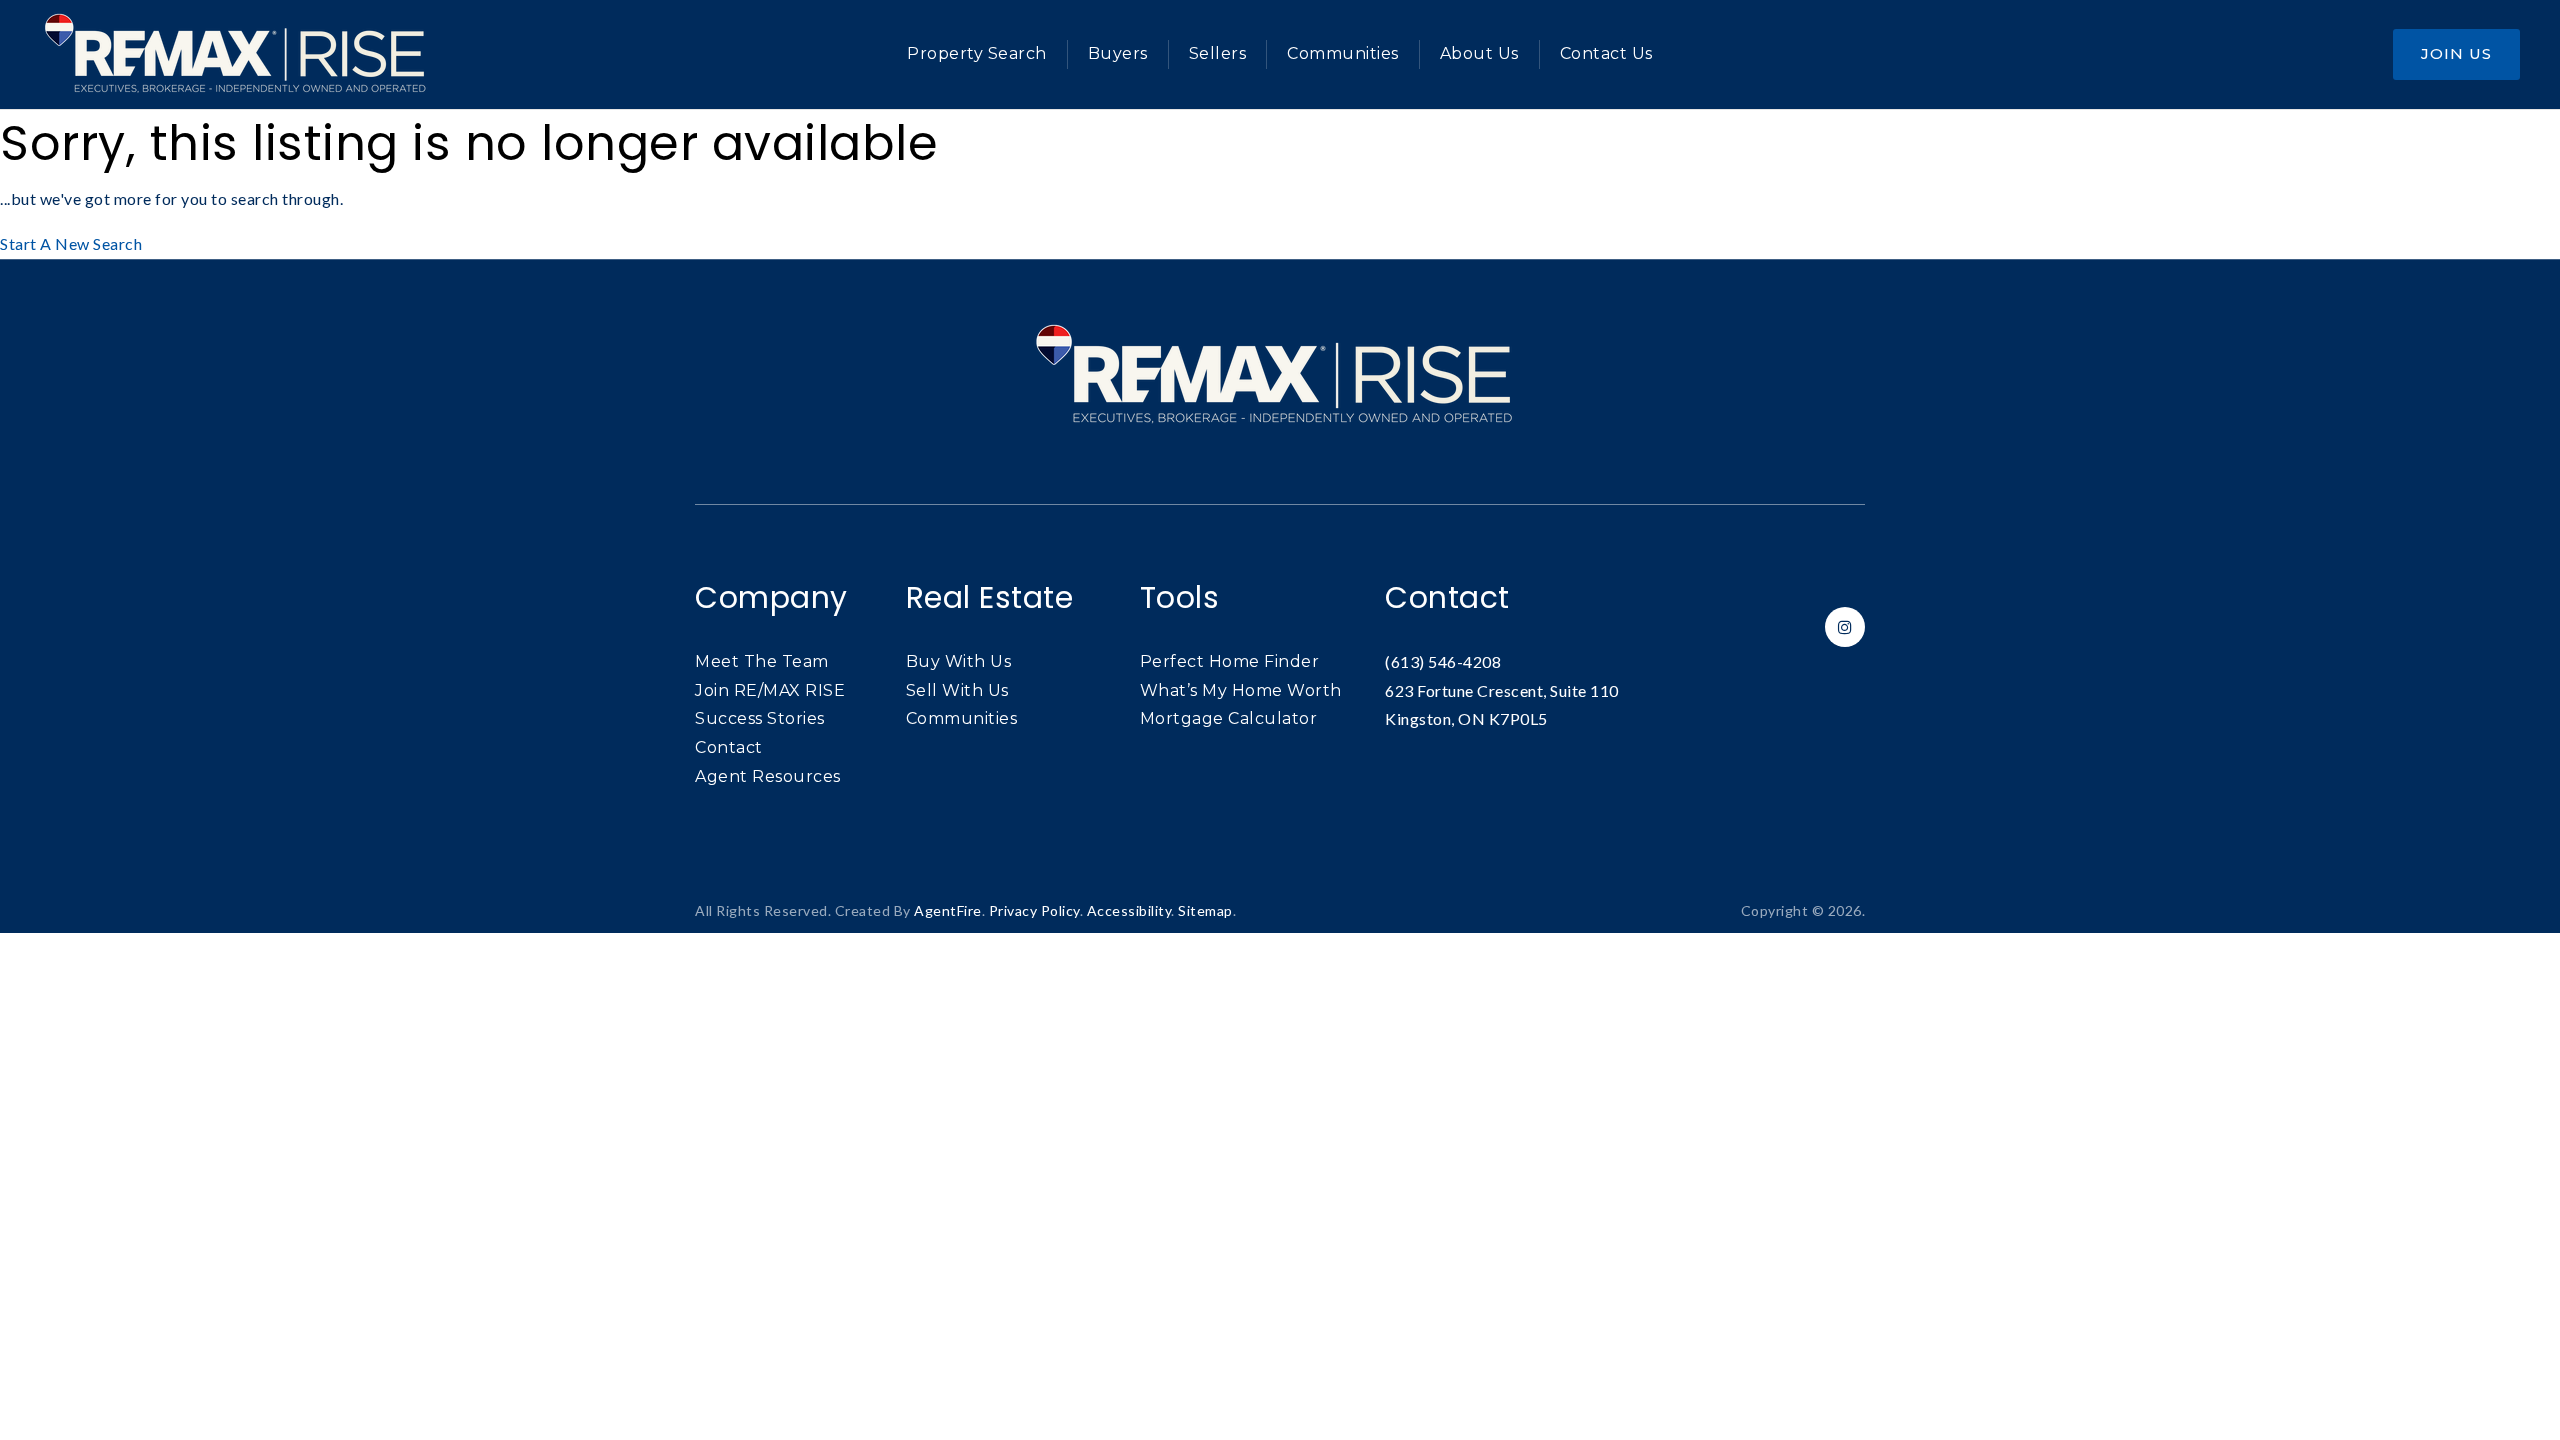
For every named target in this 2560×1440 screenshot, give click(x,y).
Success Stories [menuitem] (760, 718)
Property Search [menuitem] (977, 53)
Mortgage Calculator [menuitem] (1229, 718)
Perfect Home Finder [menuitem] (1230, 661)
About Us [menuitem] (1479, 53)
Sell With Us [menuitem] (957, 690)
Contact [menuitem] (729, 747)
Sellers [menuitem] (1218, 53)
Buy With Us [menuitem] (959, 661)
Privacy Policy (1034, 910)
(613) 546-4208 (1443, 661)
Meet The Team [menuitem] (762, 661)
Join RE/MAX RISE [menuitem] (770, 690)
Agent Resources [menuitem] (768, 776)
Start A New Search (71, 243)
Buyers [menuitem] (1118, 53)
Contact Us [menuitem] (1606, 53)
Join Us (2456, 53)
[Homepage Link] (240, 52)
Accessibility (1129, 910)
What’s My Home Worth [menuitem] (1241, 690)
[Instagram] (1842, 626)
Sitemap (1205, 910)
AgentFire (948, 910)
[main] (1280, 184)
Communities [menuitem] (1343, 53)
